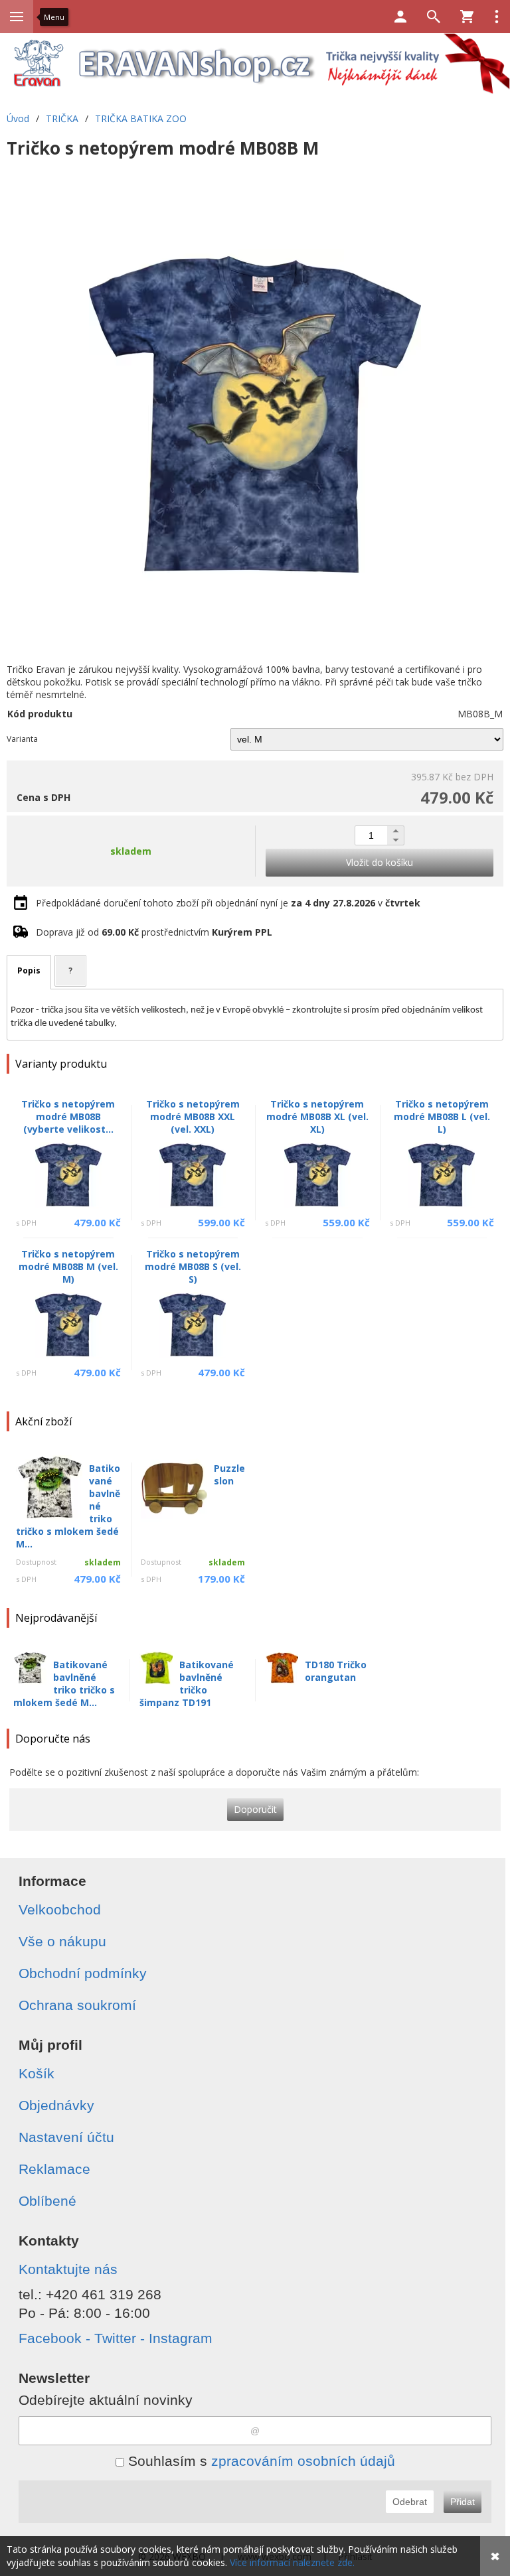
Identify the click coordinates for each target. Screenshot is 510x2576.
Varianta (22, 739)
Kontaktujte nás (68, 2269)
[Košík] (467, 17)
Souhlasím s (260, 2461)
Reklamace (54, 2169)
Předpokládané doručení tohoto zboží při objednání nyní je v (228, 903)
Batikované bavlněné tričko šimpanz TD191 (187, 1683)
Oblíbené (47, 2201)
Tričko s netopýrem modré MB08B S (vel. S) (193, 1266)
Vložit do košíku (380, 862)
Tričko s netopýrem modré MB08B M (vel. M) (68, 1266)
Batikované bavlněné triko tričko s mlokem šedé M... (64, 1683)
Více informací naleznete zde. (292, 2562)
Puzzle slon (229, 1474)
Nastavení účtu (66, 2137)
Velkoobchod (60, 1909)
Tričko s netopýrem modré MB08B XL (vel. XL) (317, 1116)
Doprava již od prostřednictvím (154, 932)
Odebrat (410, 2502)
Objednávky (56, 2105)
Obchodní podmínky (83, 1973)
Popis (29, 970)
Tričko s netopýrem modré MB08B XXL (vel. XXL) (193, 1116)
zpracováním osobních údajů (303, 2461)
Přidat (463, 2502)
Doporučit (255, 1809)
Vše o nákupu (62, 1941)
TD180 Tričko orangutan (336, 1671)
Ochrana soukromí (77, 2005)
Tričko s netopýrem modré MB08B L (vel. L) (442, 1116)
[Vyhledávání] (434, 17)
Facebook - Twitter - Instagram (116, 2338)
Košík (37, 2073)
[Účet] (400, 17)
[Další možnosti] (497, 17)
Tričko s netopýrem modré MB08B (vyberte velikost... (68, 1116)
